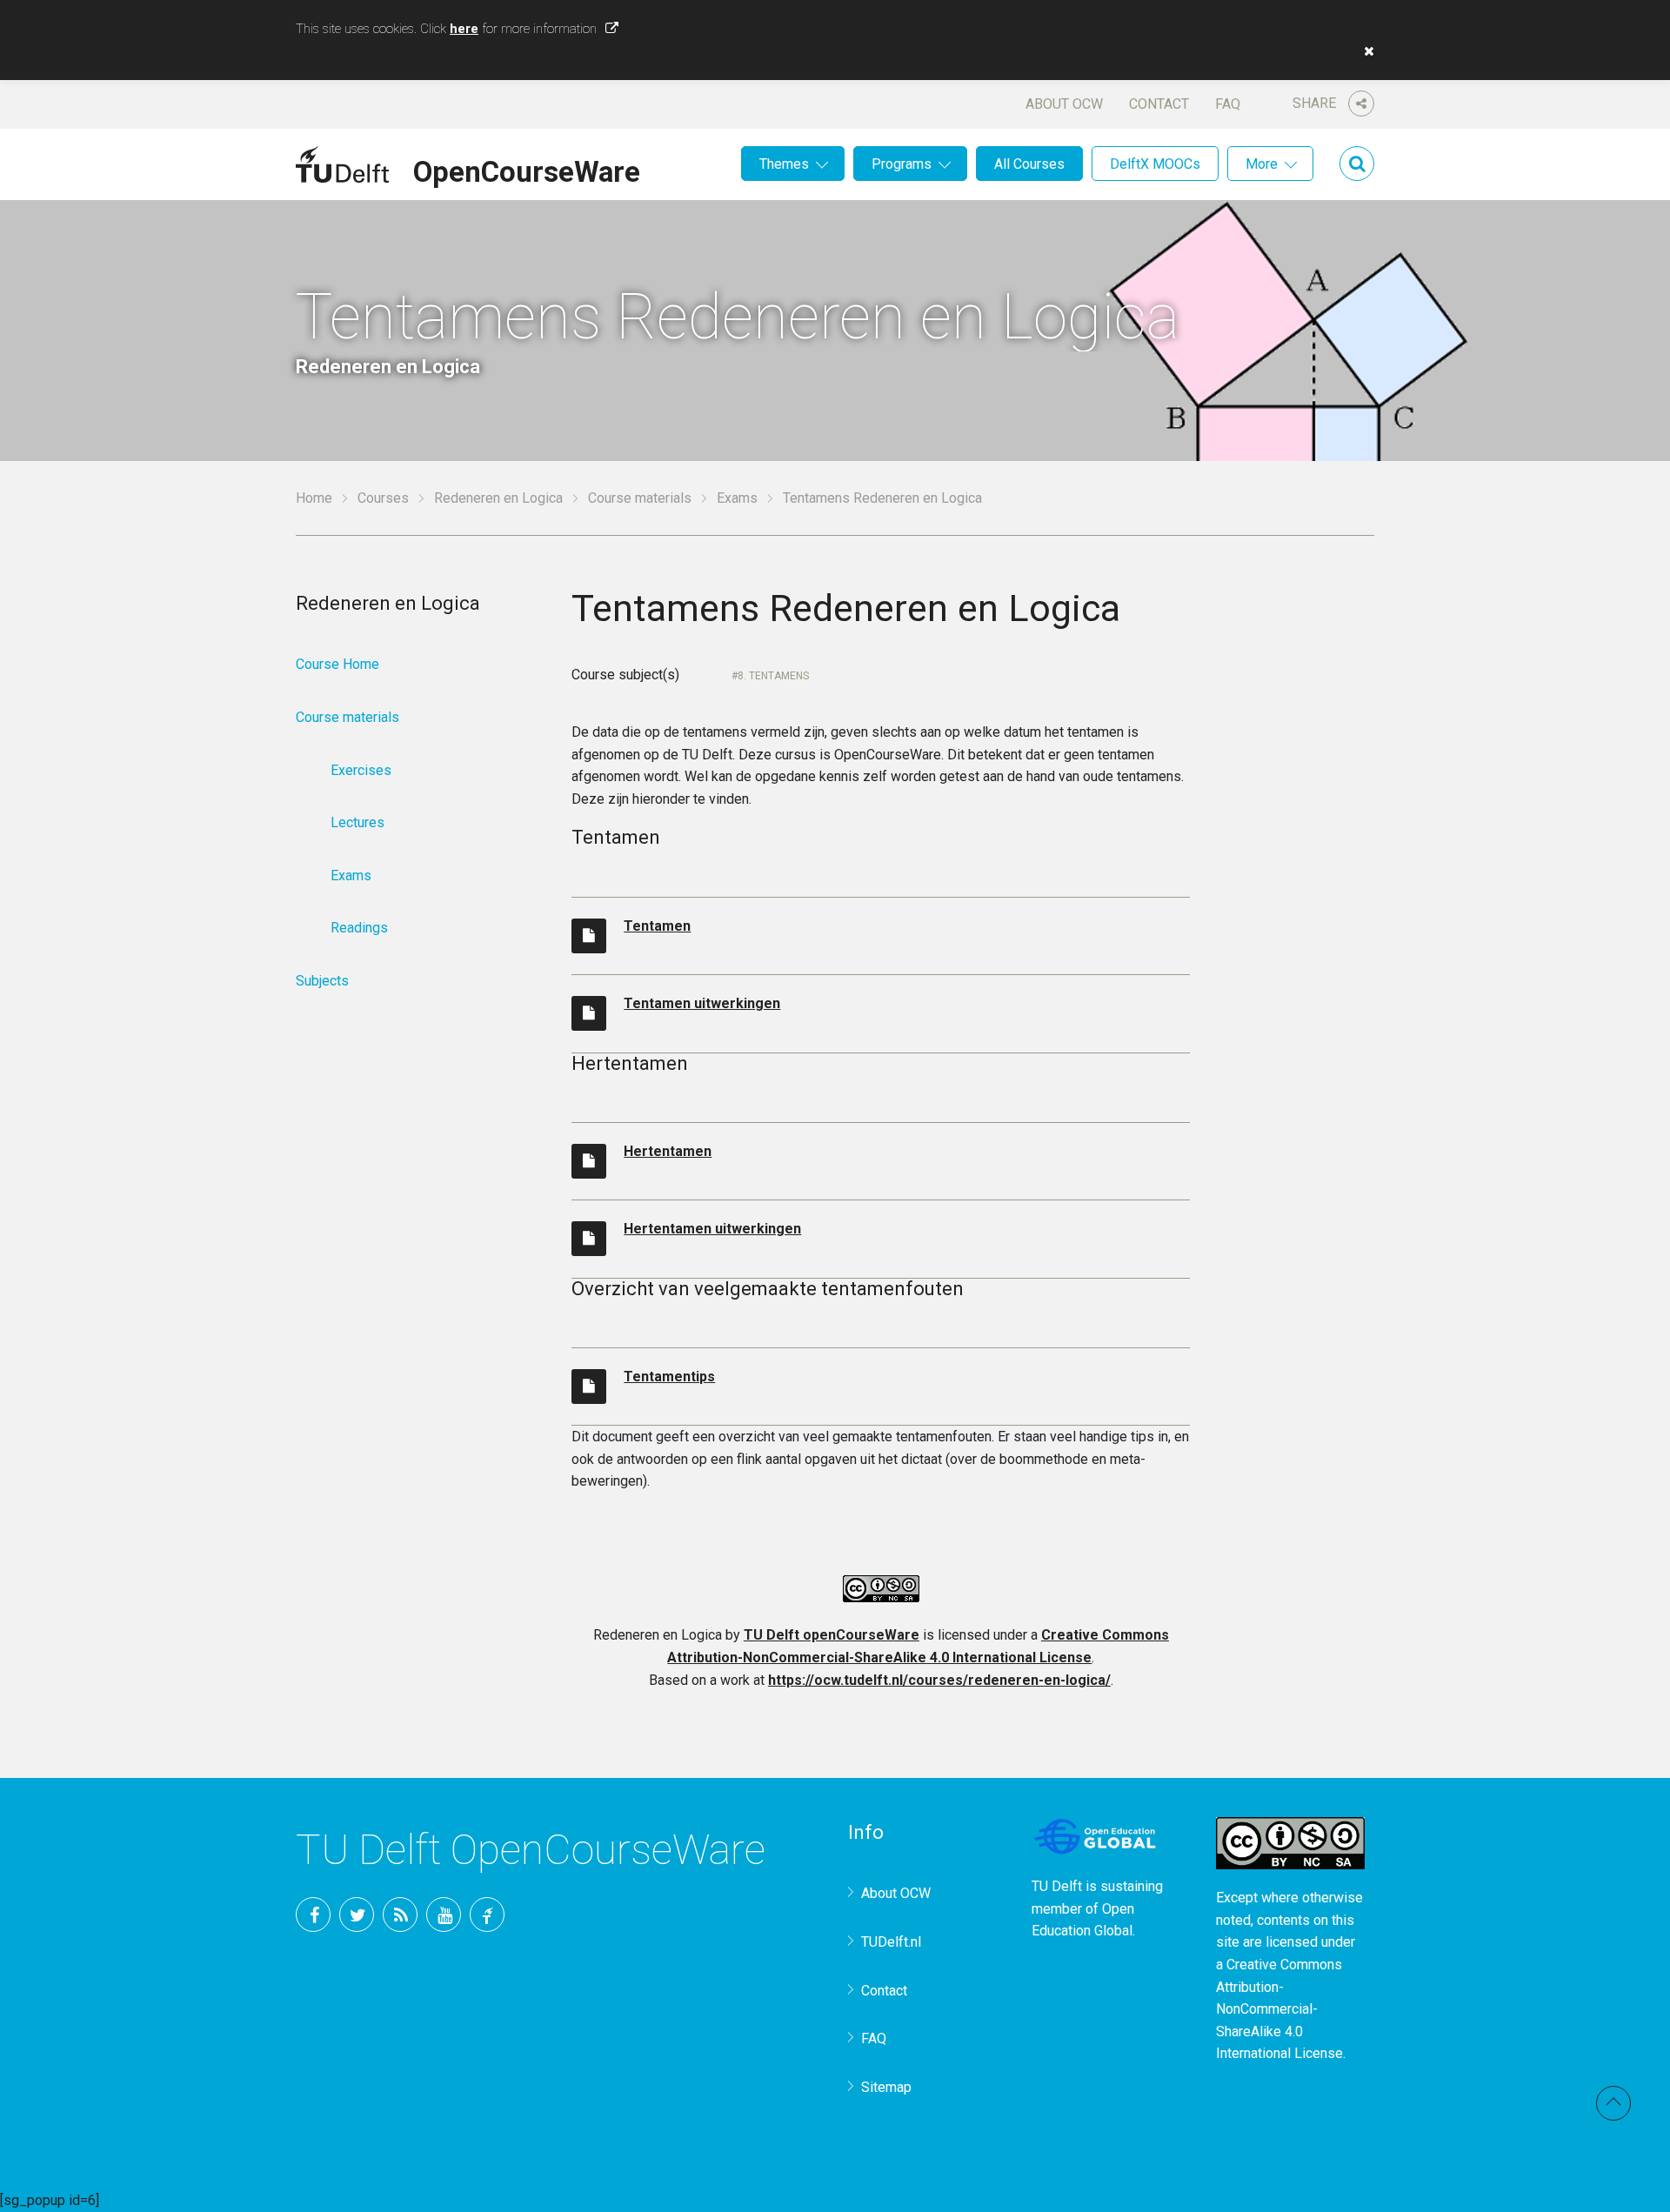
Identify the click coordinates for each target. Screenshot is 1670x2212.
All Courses (1029, 164)
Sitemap (886, 2087)
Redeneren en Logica (498, 498)
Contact (1159, 104)
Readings (359, 928)
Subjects (322, 981)
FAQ (1228, 104)
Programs (902, 164)
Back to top (1613, 2103)
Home (314, 498)
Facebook (313, 1915)
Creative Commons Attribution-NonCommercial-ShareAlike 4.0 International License (1279, 2009)
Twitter (357, 1915)
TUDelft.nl (891, 1942)
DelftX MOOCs (1155, 164)
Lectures (357, 822)
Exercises (361, 770)
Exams (737, 498)
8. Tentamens (773, 676)
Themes (784, 164)
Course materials (640, 498)
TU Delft (487, 1915)
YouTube (444, 1915)
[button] (1365, 51)
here (464, 29)
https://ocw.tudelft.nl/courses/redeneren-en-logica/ (939, 1680)
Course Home (337, 664)
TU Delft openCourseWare (832, 1635)
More (1262, 164)
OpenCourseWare (527, 169)
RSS (400, 1915)
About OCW (1064, 104)
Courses (383, 498)
